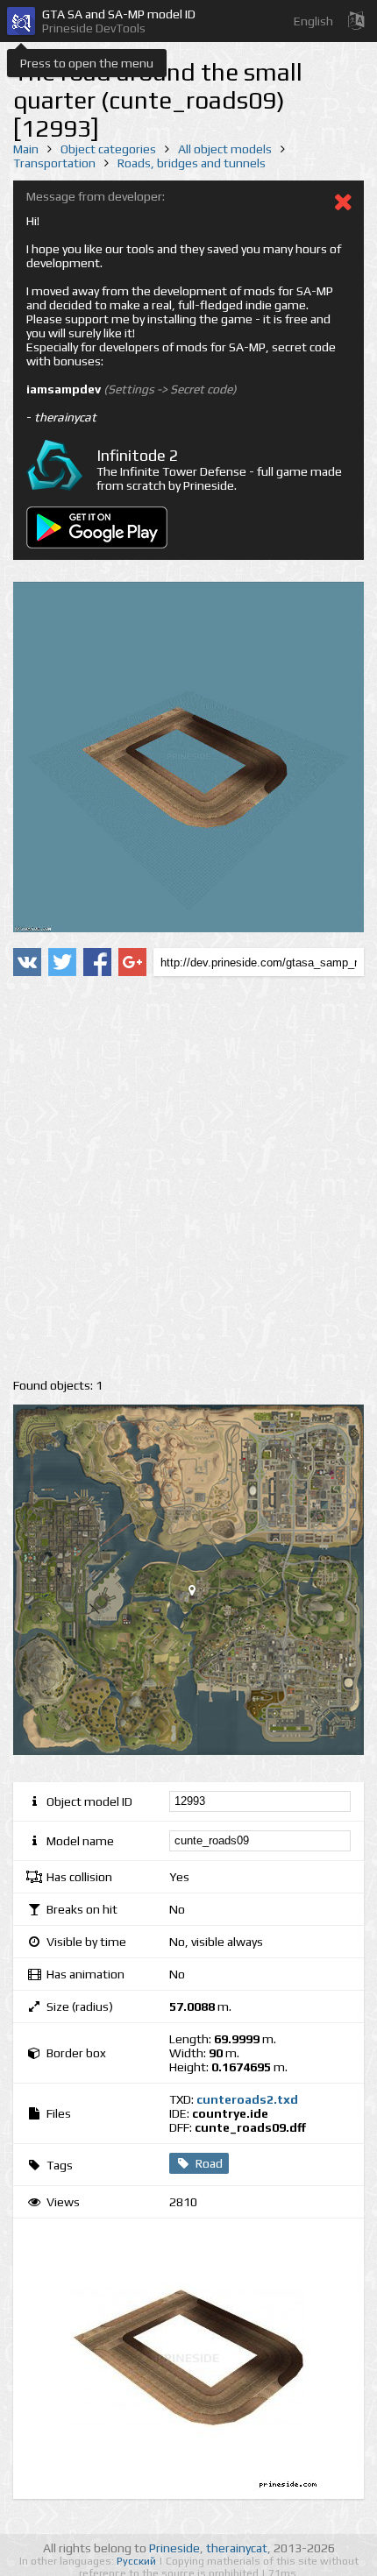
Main (26, 149)
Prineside (174, 2548)
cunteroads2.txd (247, 2099)
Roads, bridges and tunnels (192, 163)
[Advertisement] (188, 1178)
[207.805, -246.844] (199, 1594)
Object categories (108, 149)
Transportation (54, 163)
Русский (138, 2561)
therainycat (237, 2548)
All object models (225, 149)
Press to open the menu (87, 63)
